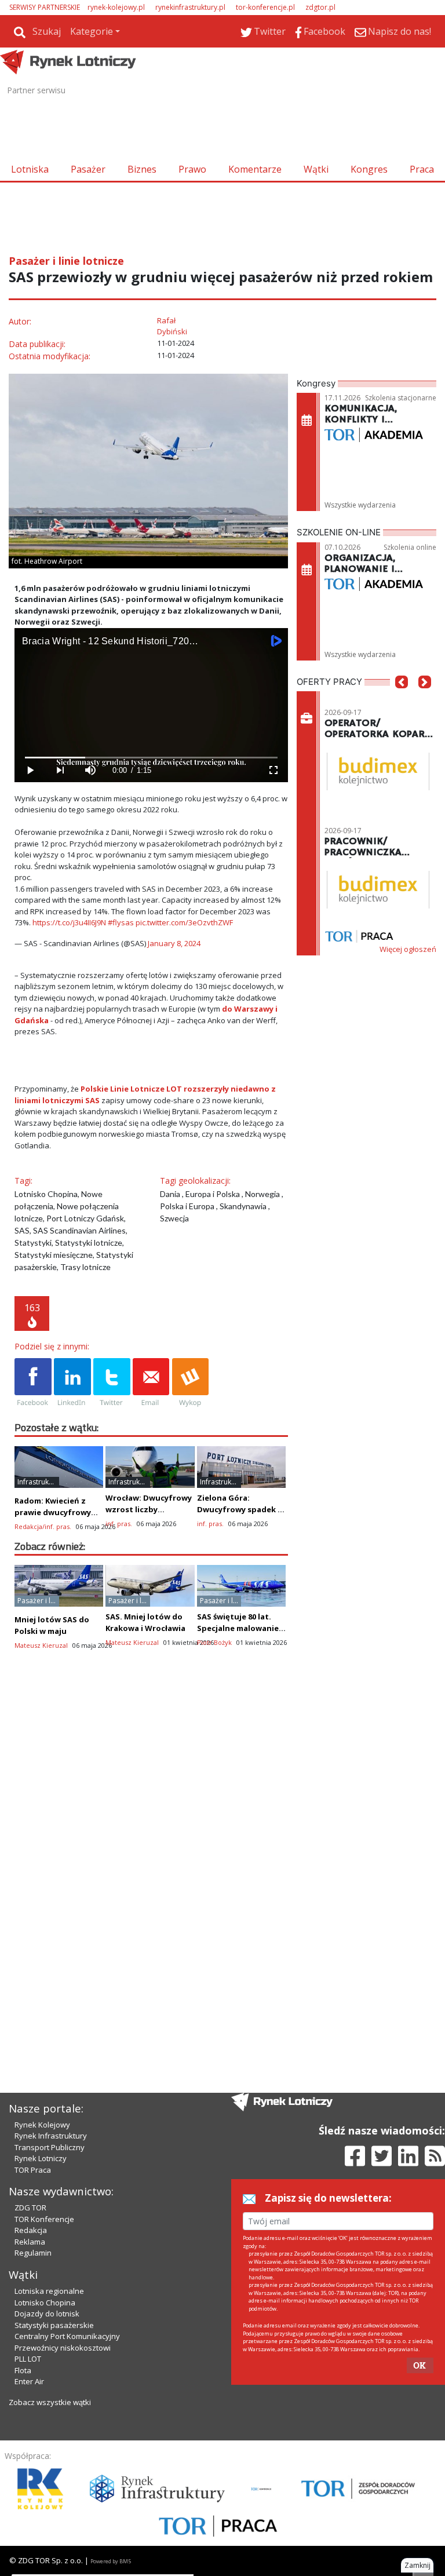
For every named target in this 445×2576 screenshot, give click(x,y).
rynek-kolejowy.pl (116, 7)
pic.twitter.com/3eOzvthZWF (184, 922)
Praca (422, 169)
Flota (23, 2370)
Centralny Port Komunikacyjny (67, 2336)
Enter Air (29, 2381)
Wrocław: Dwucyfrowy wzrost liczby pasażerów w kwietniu (149, 1509)
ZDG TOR (30, 2208)
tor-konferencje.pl (265, 7)
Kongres (369, 169)
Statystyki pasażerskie (54, 2325)
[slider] (151, 758)
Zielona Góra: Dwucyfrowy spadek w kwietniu (240, 1509)
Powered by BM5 (111, 2561)
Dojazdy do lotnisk (47, 2314)
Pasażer (88, 169)
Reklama (30, 2242)
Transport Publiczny (50, 2147)
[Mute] (90, 770)
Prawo (192, 169)
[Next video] (60, 770)
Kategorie (92, 31)
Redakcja (31, 2230)
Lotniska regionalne (49, 2291)
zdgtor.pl (320, 7)
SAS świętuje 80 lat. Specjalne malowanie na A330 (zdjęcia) (238, 1628)
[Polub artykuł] (33, 1383)
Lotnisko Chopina (45, 2303)
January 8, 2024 (174, 943)
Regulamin (33, 2253)
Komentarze (255, 169)
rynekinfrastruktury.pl (190, 7)
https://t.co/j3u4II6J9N (69, 922)
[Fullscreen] (273, 770)
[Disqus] (151, 1864)
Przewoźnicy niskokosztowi (63, 2348)
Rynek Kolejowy (42, 2125)
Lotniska (30, 169)
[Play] (30, 770)
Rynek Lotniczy (41, 2158)
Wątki (316, 169)
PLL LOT (28, 2359)
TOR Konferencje (44, 2219)
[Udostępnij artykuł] (72, 1383)
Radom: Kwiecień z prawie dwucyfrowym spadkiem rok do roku (57, 1512)
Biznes (142, 169)
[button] (402, 699)
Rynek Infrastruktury (51, 2136)
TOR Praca (33, 2170)
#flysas (121, 922)
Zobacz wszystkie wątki (50, 2402)
